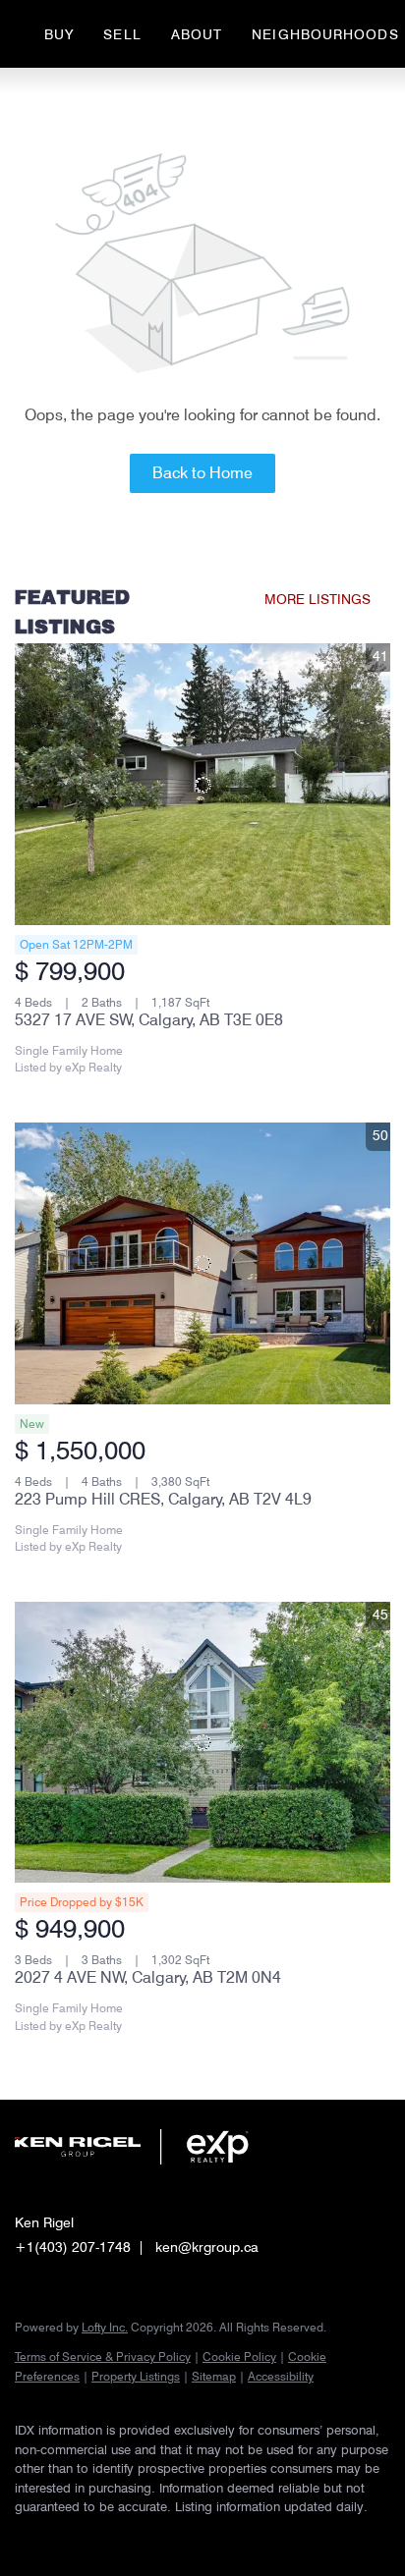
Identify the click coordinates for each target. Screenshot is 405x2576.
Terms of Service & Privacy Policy (103, 2357)
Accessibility (281, 2376)
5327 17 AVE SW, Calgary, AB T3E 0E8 (149, 1020)
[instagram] (103, 2537)
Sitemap (214, 2376)
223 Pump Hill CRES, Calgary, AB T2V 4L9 (163, 1499)
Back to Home (202, 473)
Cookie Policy (239, 2357)
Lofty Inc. (105, 2327)
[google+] (182, 2537)
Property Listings (136, 2376)
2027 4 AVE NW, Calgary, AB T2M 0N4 (148, 1977)
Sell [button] (122, 34)
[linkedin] (64, 2537)
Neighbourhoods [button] (325, 34)
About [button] (197, 34)
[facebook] (25, 2537)
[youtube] (143, 2537)
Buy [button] (59, 34)
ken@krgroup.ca (207, 2247)
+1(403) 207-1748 (73, 2247)
